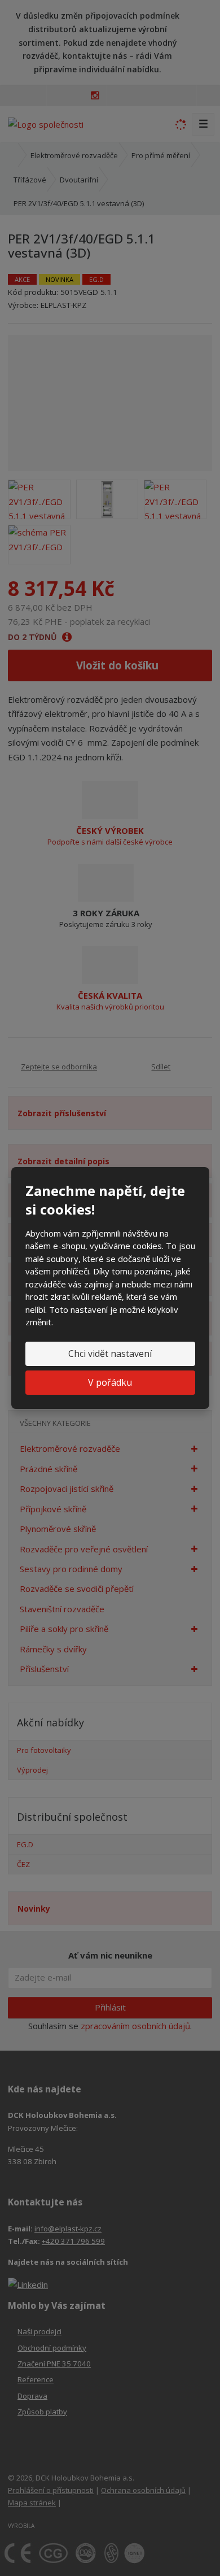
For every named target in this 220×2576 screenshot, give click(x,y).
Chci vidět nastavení (110, 1354)
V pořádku (110, 1382)
